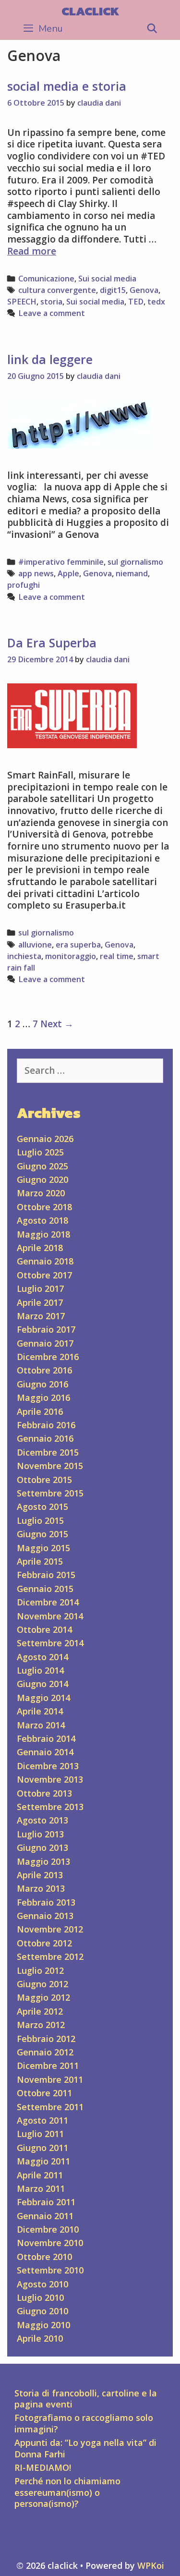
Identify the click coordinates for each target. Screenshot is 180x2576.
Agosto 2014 (42, 1657)
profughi (24, 585)
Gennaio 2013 (45, 1916)
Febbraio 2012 (46, 2039)
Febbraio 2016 (46, 1425)
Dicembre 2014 (48, 1602)
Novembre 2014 (50, 1616)
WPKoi (151, 2565)
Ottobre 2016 (44, 1370)
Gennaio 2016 (45, 1438)
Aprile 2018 (40, 1248)
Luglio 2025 (40, 1152)
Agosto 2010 (42, 2284)
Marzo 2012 (41, 2025)
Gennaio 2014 (45, 1752)
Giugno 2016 (42, 1384)
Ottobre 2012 (44, 1943)
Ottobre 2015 (44, 1480)
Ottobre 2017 (44, 1275)
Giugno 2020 (42, 1179)
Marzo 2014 (41, 1725)
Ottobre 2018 (44, 1207)
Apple (68, 573)
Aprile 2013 (40, 1875)
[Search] (152, 29)
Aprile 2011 (40, 2175)
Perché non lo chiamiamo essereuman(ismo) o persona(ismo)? (67, 2492)
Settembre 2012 (50, 1956)
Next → (57, 1024)
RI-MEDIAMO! (43, 2467)
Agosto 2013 (42, 1820)
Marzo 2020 (41, 1193)
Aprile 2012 (40, 2011)
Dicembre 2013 (48, 1766)
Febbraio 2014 (46, 1738)
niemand (132, 573)
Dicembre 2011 (48, 2066)
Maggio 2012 (43, 1997)
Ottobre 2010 (44, 2257)
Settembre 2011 (50, 2107)
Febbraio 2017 (46, 1329)
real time (117, 956)
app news (36, 573)
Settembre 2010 (50, 2270)
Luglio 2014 (40, 1670)
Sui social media (107, 279)
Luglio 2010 (40, 2297)
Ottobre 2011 (44, 2093)
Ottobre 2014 (44, 1629)
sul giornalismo (135, 562)
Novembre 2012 (50, 1929)
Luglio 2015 (40, 1520)
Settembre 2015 (50, 1493)
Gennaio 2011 (45, 2216)
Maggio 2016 (43, 1397)
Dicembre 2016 (48, 1357)
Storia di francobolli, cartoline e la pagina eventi (86, 2399)
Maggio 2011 (43, 2161)
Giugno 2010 (42, 2311)
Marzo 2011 (41, 2188)
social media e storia (67, 86)
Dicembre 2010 (48, 2229)
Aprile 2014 (40, 1711)
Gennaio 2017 (45, 1343)
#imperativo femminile (61, 562)
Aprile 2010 (40, 2338)
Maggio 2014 (43, 1698)
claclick (90, 11)
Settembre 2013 (50, 1807)
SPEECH (22, 302)
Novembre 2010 (50, 2243)
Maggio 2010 (43, 2325)
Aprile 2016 (40, 1411)
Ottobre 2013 (44, 1793)
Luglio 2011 (40, 2134)
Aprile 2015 (40, 1561)
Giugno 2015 (42, 1534)
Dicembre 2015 (48, 1452)
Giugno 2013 (42, 1847)
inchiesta (24, 956)
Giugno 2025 (42, 1166)
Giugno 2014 (42, 1684)
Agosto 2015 (42, 1507)
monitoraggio (71, 956)
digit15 (113, 290)
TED (136, 302)
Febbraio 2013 (46, 1902)
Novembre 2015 (50, 1466)
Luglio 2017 (40, 1288)
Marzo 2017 (41, 1316)
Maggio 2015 (43, 1548)
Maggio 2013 (43, 1861)
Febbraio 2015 (46, 1575)
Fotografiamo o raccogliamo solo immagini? (84, 2423)
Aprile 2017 (40, 1302)
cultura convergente (57, 290)
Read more (32, 251)
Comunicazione (46, 279)
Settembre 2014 (50, 1643)
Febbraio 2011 (46, 2202)
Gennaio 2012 (45, 2052)
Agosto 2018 (42, 1220)
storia (51, 302)
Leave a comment (52, 313)
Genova (144, 290)
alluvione (35, 945)
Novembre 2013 (50, 1779)
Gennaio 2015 (45, 1589)
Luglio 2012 (40, 1970)
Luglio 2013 (40, 1834)
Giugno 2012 (42, 1984)
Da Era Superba (52, 643)
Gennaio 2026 (45, 1139)
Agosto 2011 (42, 2120)
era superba (78, 945)
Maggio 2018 (43, 1234)
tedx (156, 302)
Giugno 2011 (42, 2148)
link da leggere (50, 359)
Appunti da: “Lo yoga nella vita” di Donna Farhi (85, 2448)
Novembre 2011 (50, 2079)
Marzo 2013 (41, 1888)
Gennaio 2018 (45, 1261)
